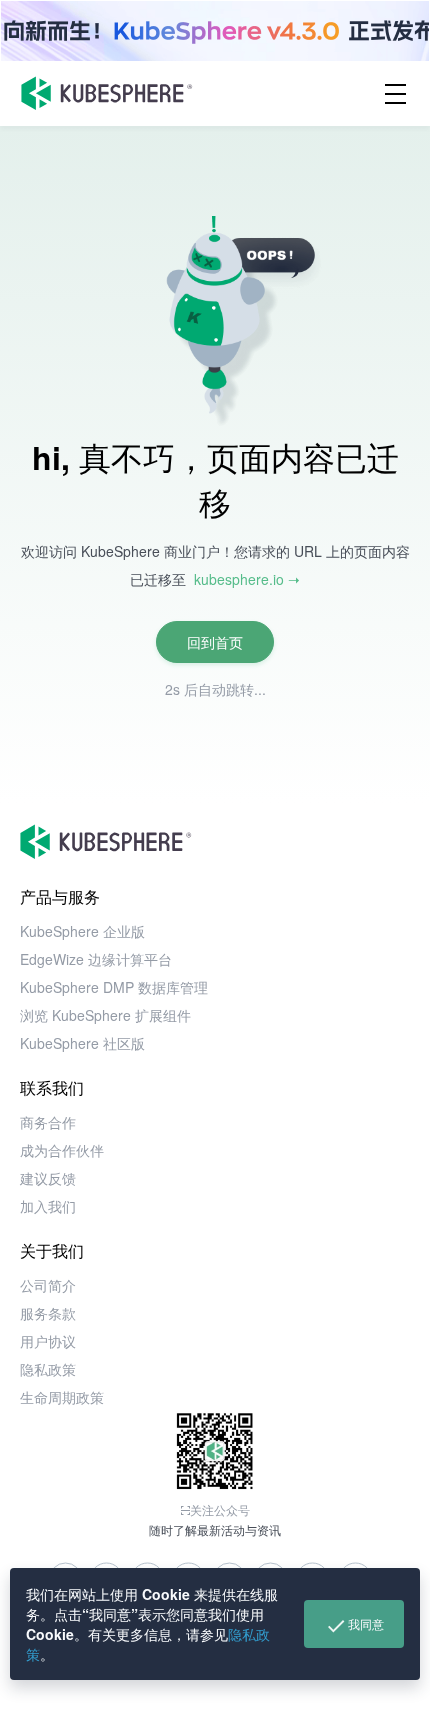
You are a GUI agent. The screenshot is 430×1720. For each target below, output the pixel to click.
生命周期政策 (62, 1397)
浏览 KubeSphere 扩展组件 (105, 1015)
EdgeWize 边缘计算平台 (96, 959)
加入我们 (48, 1206)
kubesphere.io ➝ (247, 579)
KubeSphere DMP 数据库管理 (114, 987)
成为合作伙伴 (62, 1150)
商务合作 (48, 1122)
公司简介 (48, 1285)
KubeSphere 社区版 (82, 1043)
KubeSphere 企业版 (82, 931)
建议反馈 (48, 1178)
